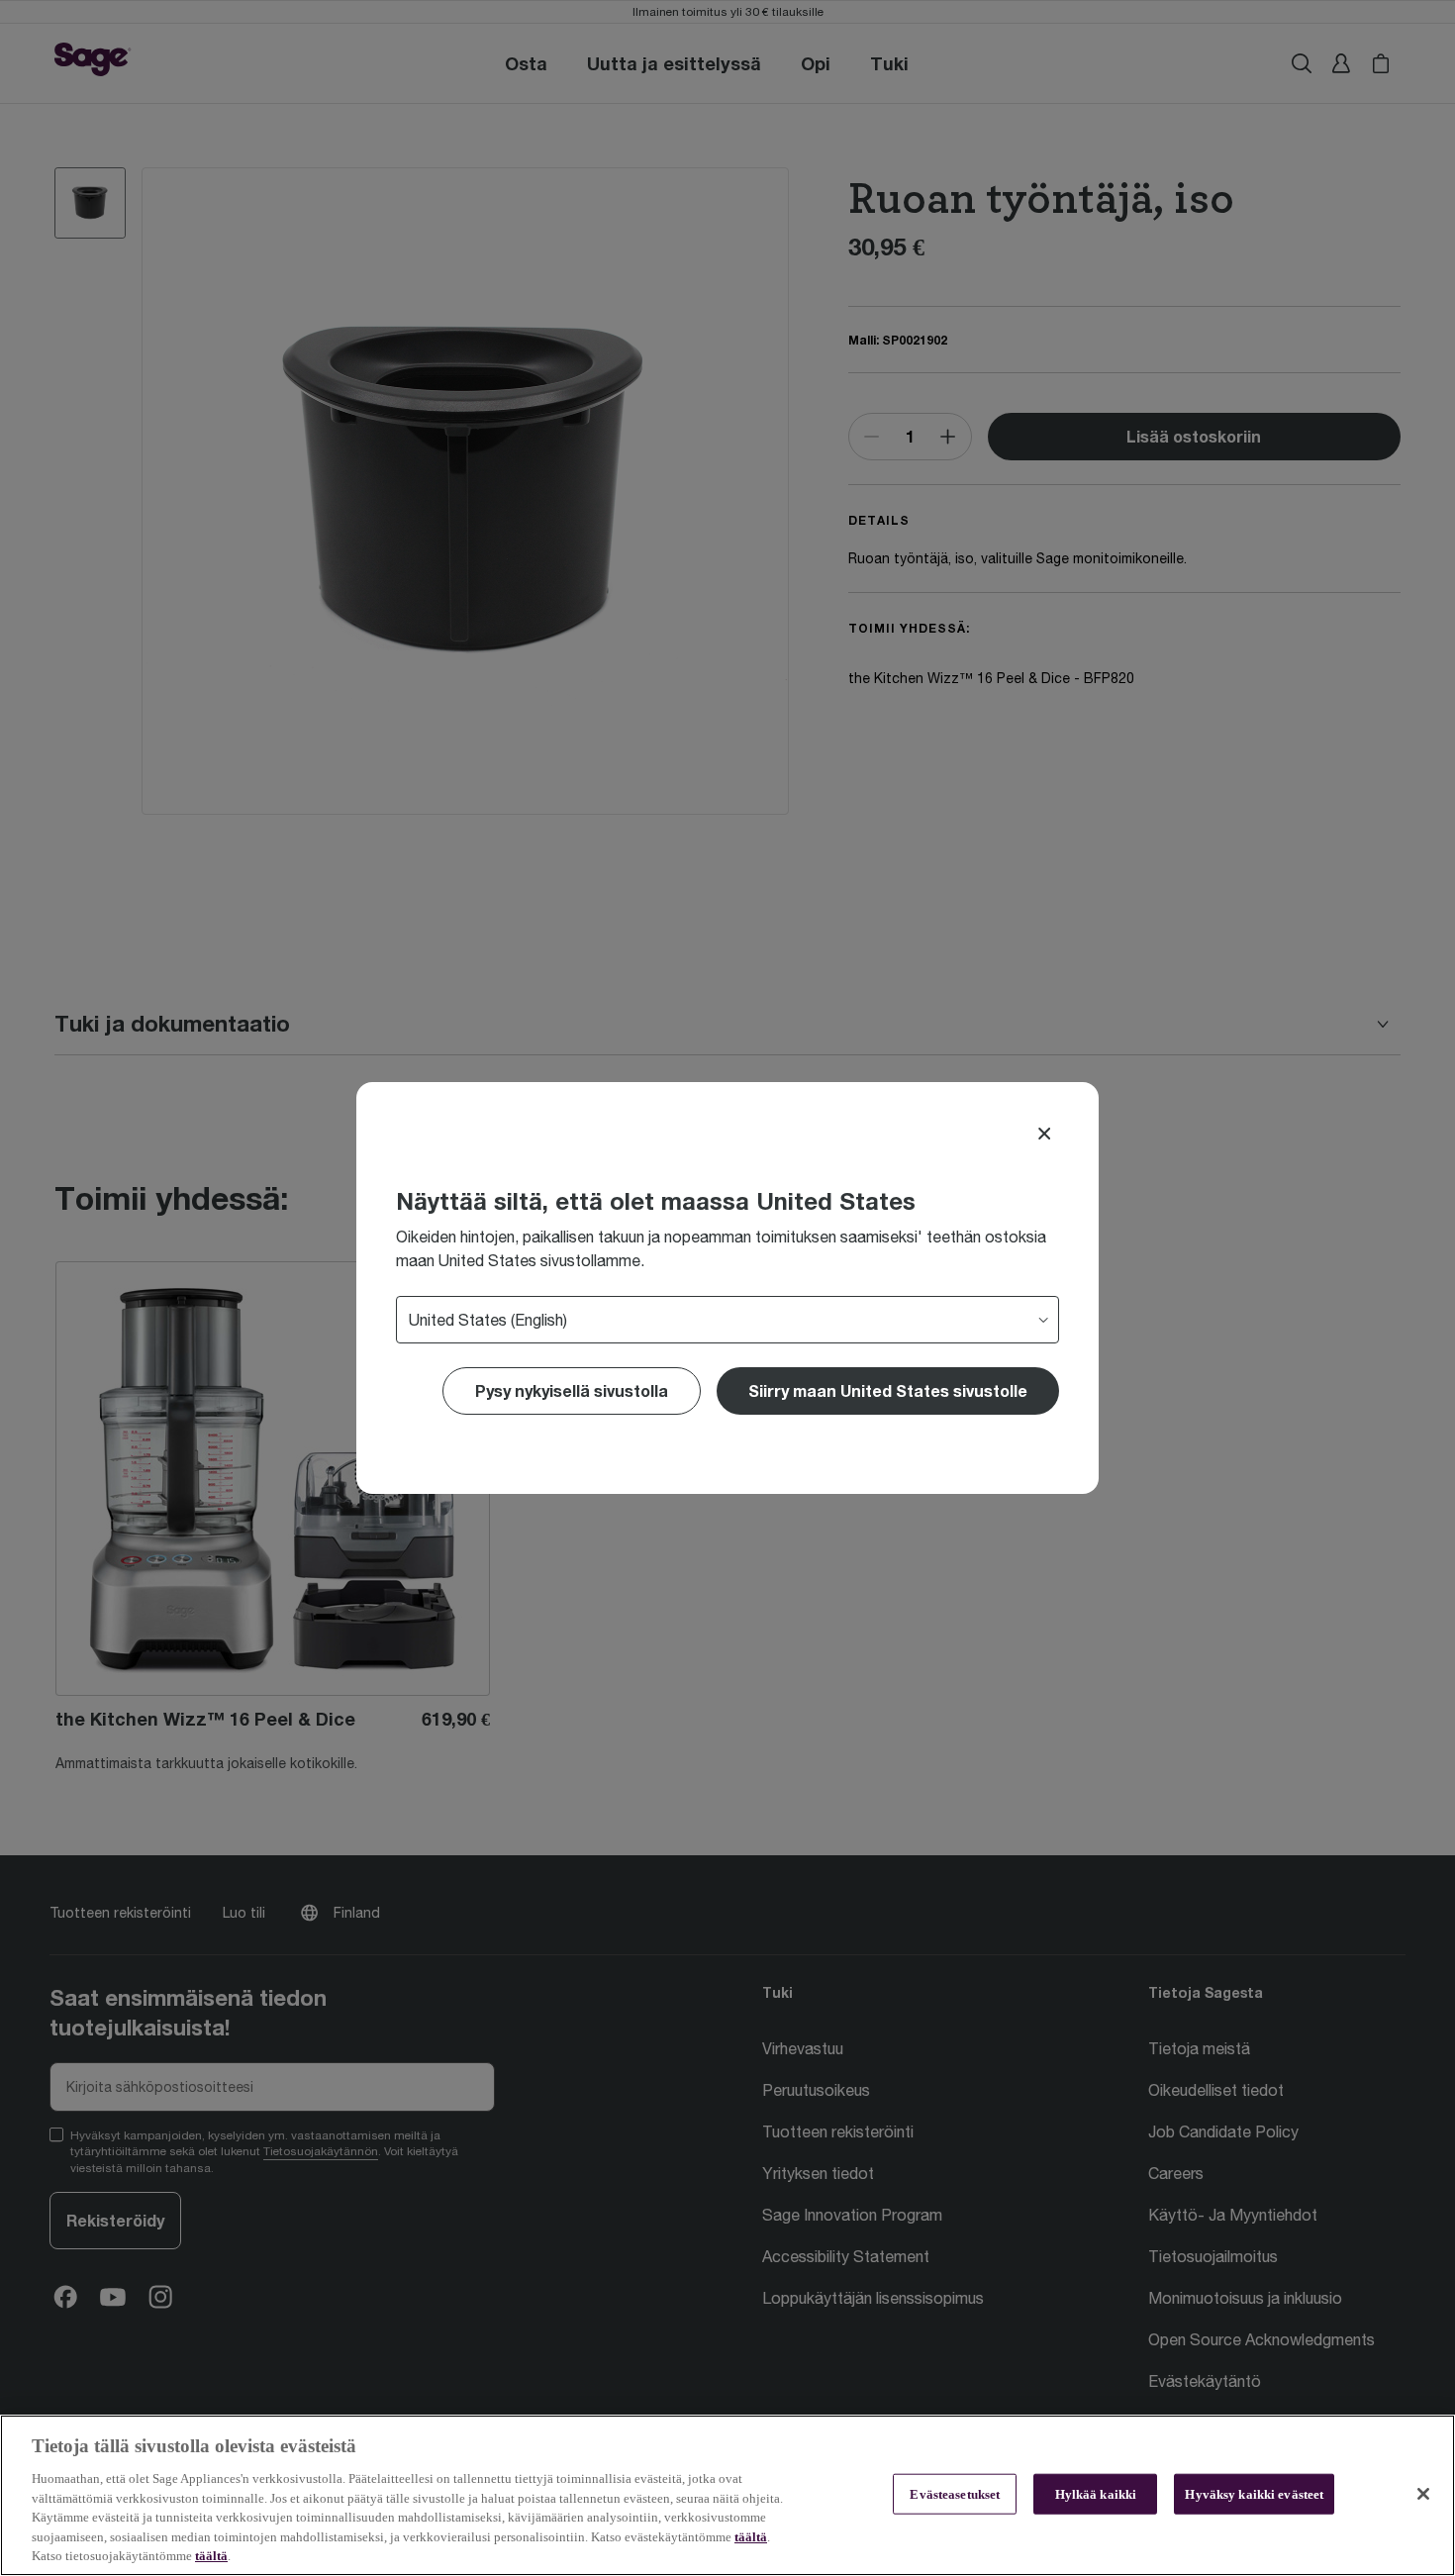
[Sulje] (1423, 2494)
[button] (888, 1391)
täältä (751, 2537)
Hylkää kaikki (1096, 2493)
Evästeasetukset (955, 2493)
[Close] (1044, 1134)
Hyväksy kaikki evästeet (1254, 2493)
